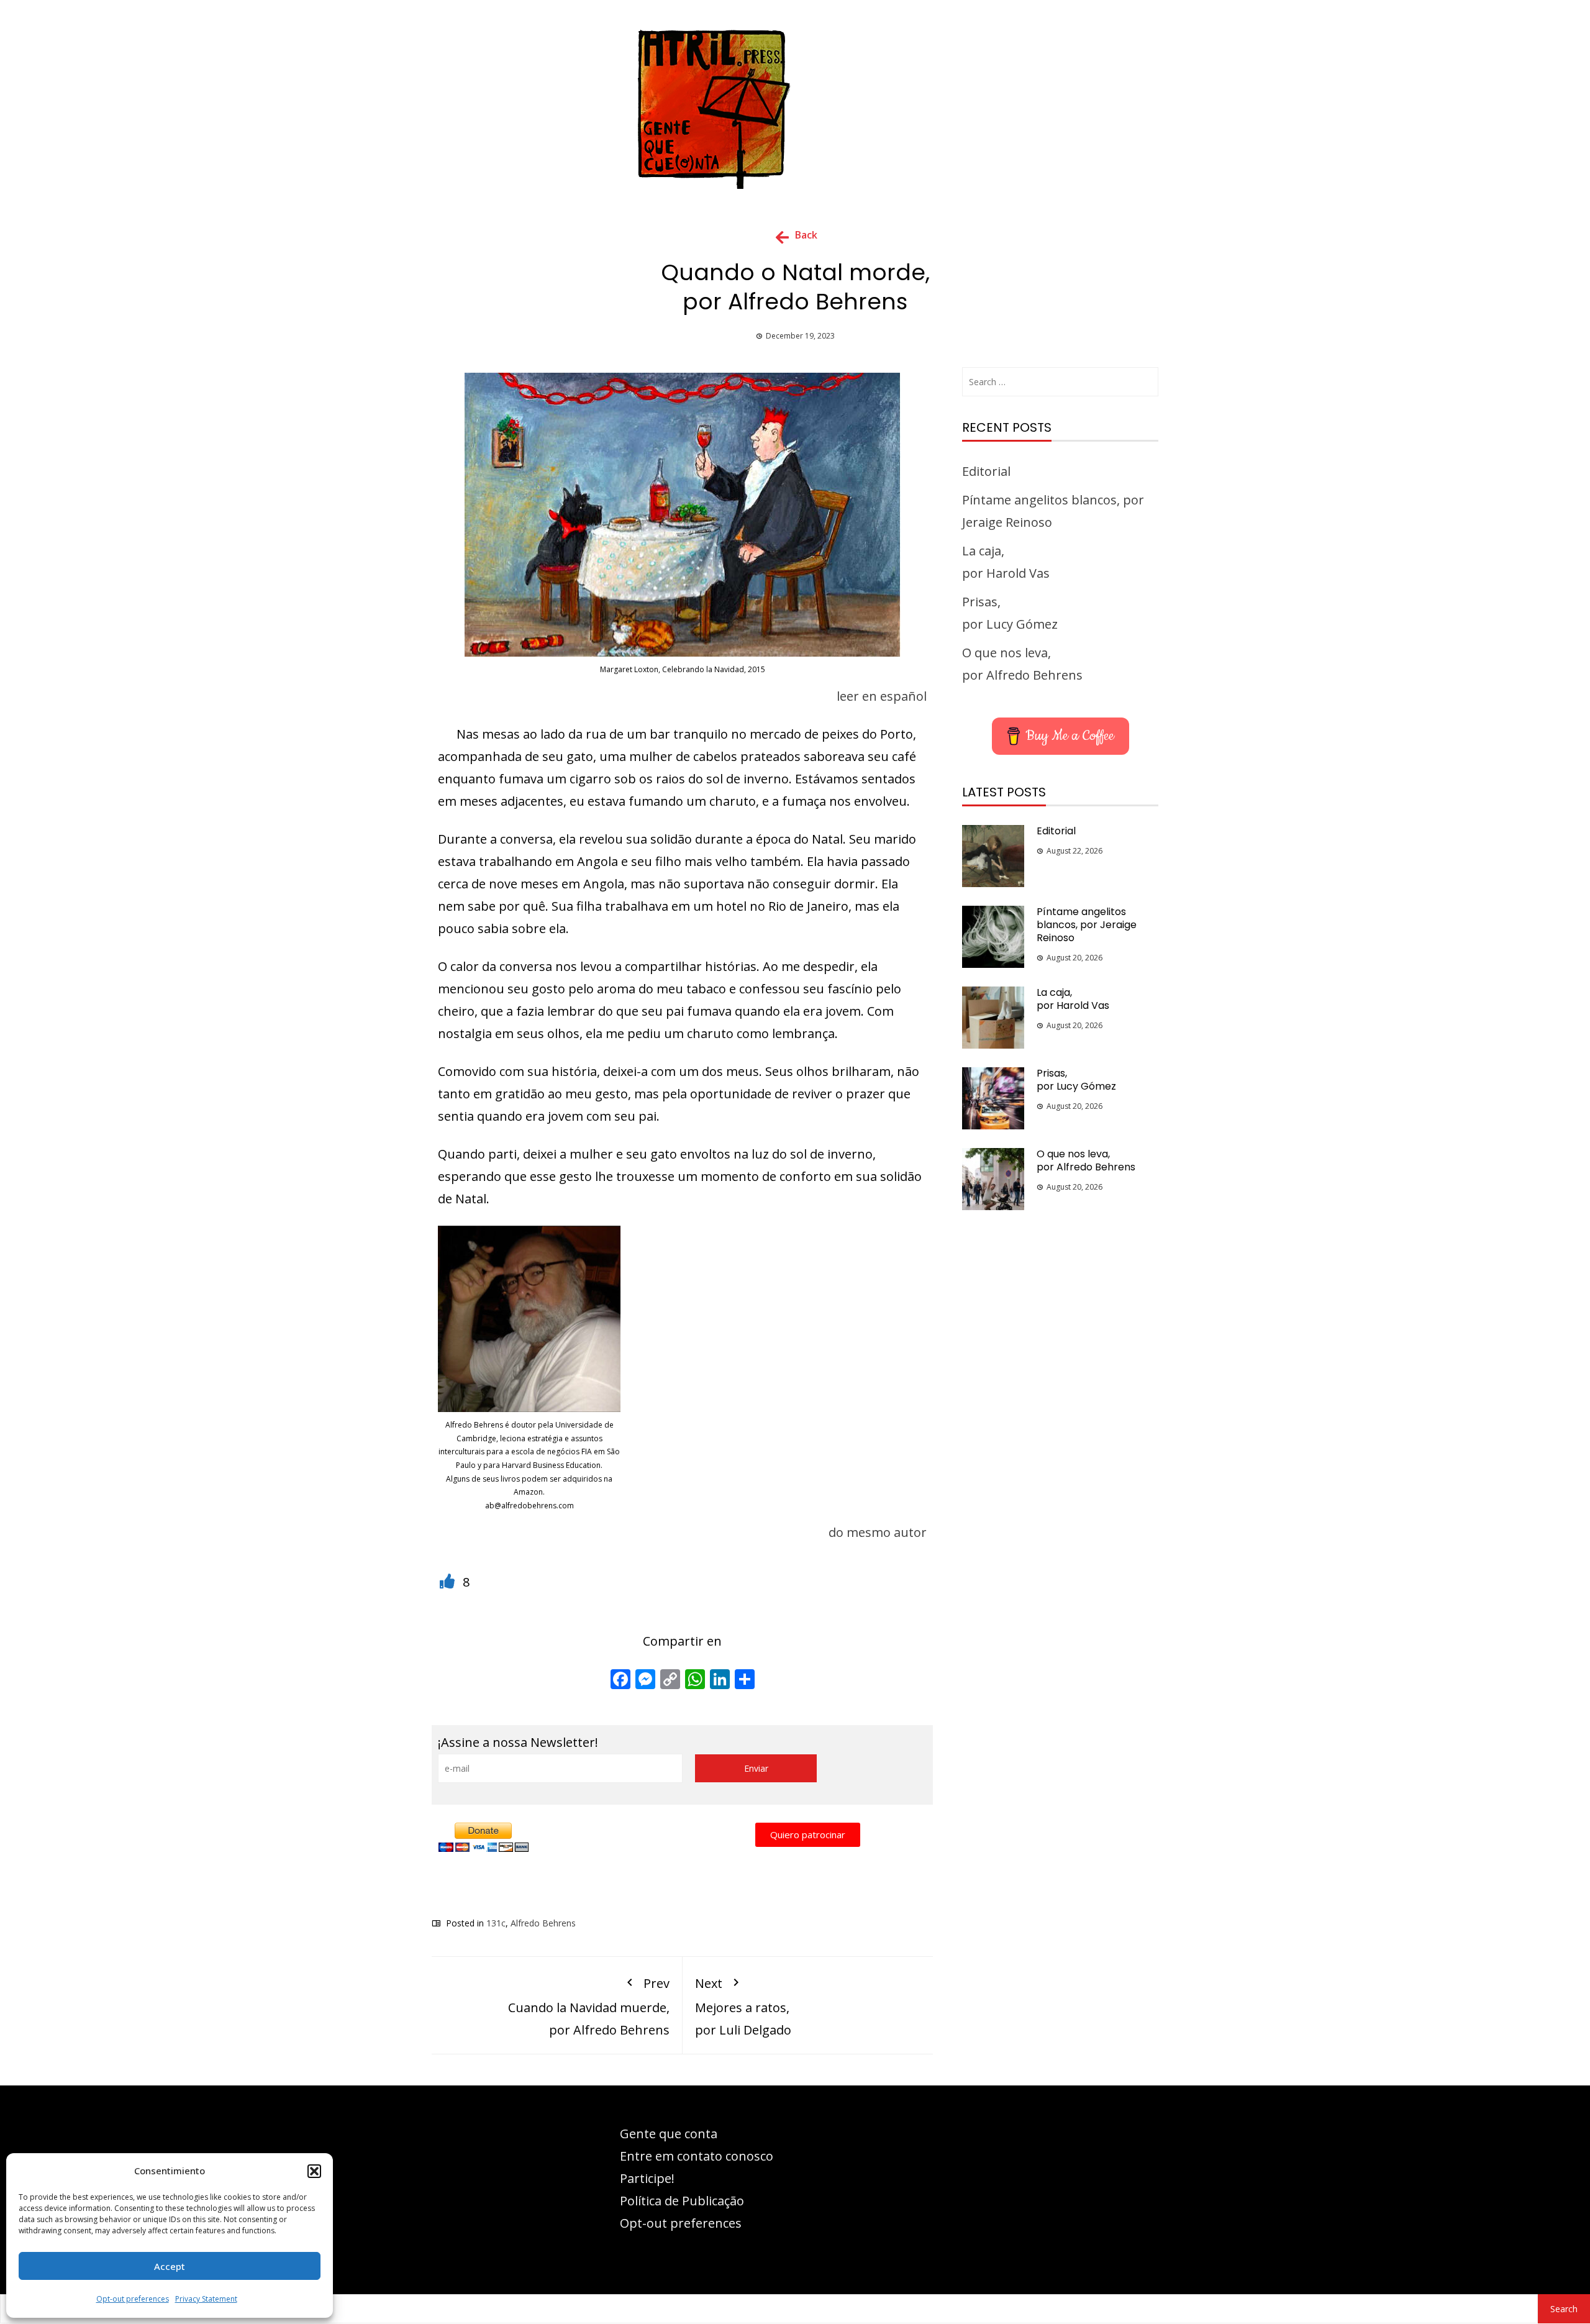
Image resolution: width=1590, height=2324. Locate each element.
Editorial (986, 471)
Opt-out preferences (133, 2299)
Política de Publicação (682, 2201)
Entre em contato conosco (697, 2156)
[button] (314, 2171)
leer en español (882, 696)
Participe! (647, 2178)
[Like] (449, 1582)
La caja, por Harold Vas (1073, 999)
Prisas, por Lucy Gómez (1076, 1080)
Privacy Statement (206, 2299)
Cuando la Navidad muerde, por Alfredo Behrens (589, 2006)
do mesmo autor (878, 1532)
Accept (170, 2266)
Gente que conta (669, 2134)
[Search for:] (1060, 382)
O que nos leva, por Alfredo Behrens (1086, 1160)
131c (496, 1923)
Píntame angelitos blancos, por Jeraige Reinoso (1087, 925)
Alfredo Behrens (543, 1923)
